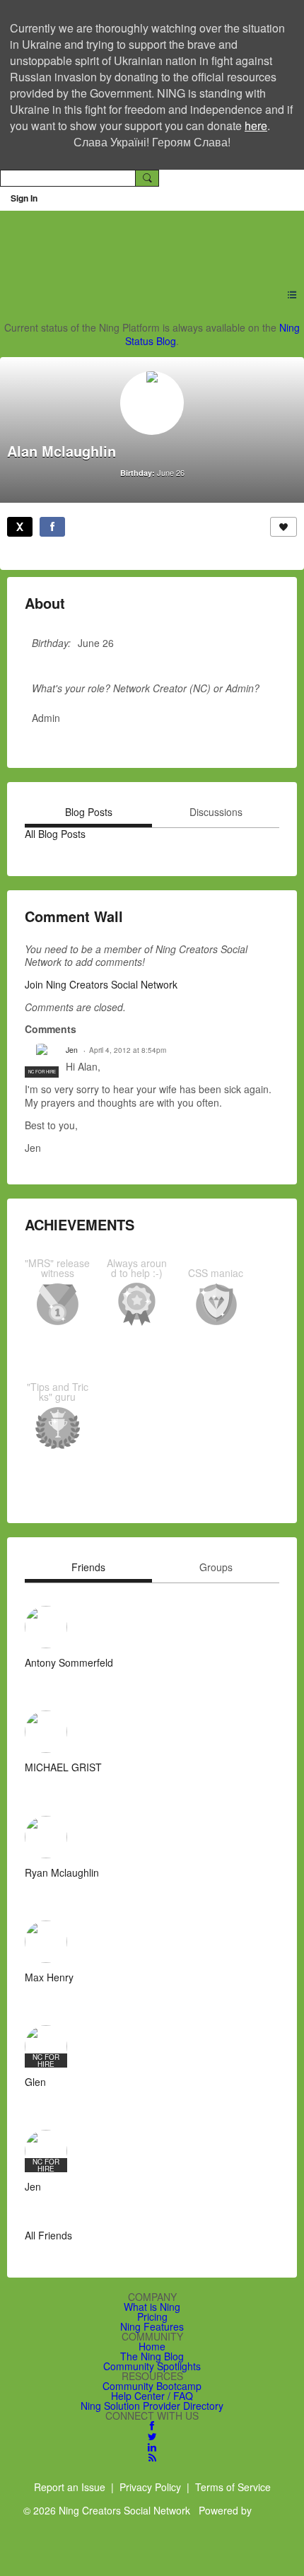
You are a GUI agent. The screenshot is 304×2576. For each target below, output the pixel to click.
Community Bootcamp (152, 2386)
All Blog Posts (55, 834)
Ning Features (152, 2326)
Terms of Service (233, 2487)
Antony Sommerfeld (69, 1662)
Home (152, 2346)
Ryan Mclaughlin (62, 1872)
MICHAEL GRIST (63, 1767)
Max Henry (49, 1977)
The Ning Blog (152, 2356)
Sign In (24, 198)
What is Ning (152, 2307)
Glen (35, 2082)
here (256, 126)
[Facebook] (52, 527)
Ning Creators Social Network (144, 241)
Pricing (152, 2316)
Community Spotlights (152, 2366)
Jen (72, 1050)
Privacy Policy (150, 2487)
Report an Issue (70, 2487)
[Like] (283, 527)
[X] (20, 527)
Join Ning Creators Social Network (101, 984)
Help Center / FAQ (152, 2396)
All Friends (48, 2235)
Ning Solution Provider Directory (152, 2406)
